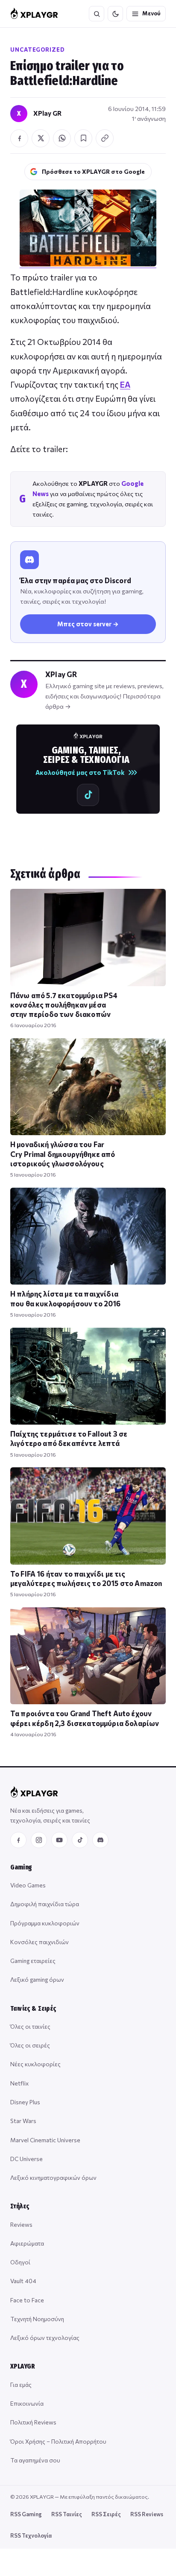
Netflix (19, 2083)
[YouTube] (59, 1840)
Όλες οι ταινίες (30, 2026)
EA (125, 384)
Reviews (21, 2224)
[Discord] (100, 1840)
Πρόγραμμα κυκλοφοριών (45, 1923)
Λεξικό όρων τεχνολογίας (45, 2338)
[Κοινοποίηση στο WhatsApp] (62, 138)
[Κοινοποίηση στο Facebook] (19, 138)
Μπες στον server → (88, 624)
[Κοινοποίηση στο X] (41, 138)
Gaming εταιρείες (33, 1961)
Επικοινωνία (27, 2403)
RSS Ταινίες (67, 2514)
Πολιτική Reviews (33, 2422)
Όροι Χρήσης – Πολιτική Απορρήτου (58, 2441)
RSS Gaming (26, 2514)
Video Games (28, 1885)
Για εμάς (21, 2385)
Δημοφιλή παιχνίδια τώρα (45, 1904)
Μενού (151, 13)
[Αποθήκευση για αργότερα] (83, 138)
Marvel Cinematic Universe (45, 2140)
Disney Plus (25, 2102)
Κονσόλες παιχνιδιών (40, 1942)
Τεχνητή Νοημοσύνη (37, 2319)
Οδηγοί (20, 2262)
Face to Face (27, 2300)
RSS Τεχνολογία (31, 2535)
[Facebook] (18, 1840)
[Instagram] (39, 1840)
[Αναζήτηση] (97, 14)
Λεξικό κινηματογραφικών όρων (53, 2177)
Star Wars (23, 2121)
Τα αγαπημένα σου (35, 2460)
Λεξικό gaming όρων (37, 1979)
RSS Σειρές (106, 2514)
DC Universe (26, 2159)
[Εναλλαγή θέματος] (115, 14)
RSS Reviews (147, 2514)
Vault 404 (23, 2281)
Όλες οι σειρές (30, 2045)
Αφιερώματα (27, 2243)
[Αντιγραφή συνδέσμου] (105, 138)
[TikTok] (80, 1840)
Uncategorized (38, 50)
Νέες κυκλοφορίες (35, 2064)
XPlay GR (47, 113)
